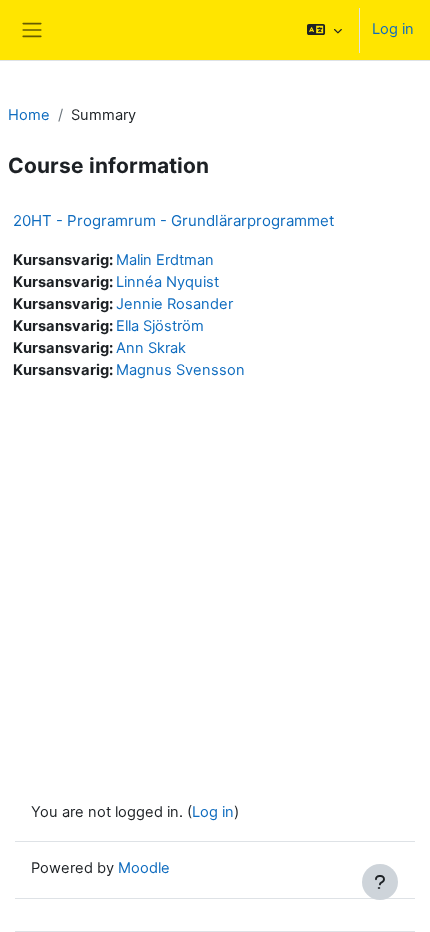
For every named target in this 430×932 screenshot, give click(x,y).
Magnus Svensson (180, 370)
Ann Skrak (151, 348)
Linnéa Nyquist (167, 282)
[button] (324, 30)
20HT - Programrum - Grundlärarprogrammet (173, 220)
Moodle (144, 868)
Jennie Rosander (174, 304)
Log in (393, 29)
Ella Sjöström (160, 326)
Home (29, 115)
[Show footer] (380, 882)
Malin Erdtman (165, 260)
